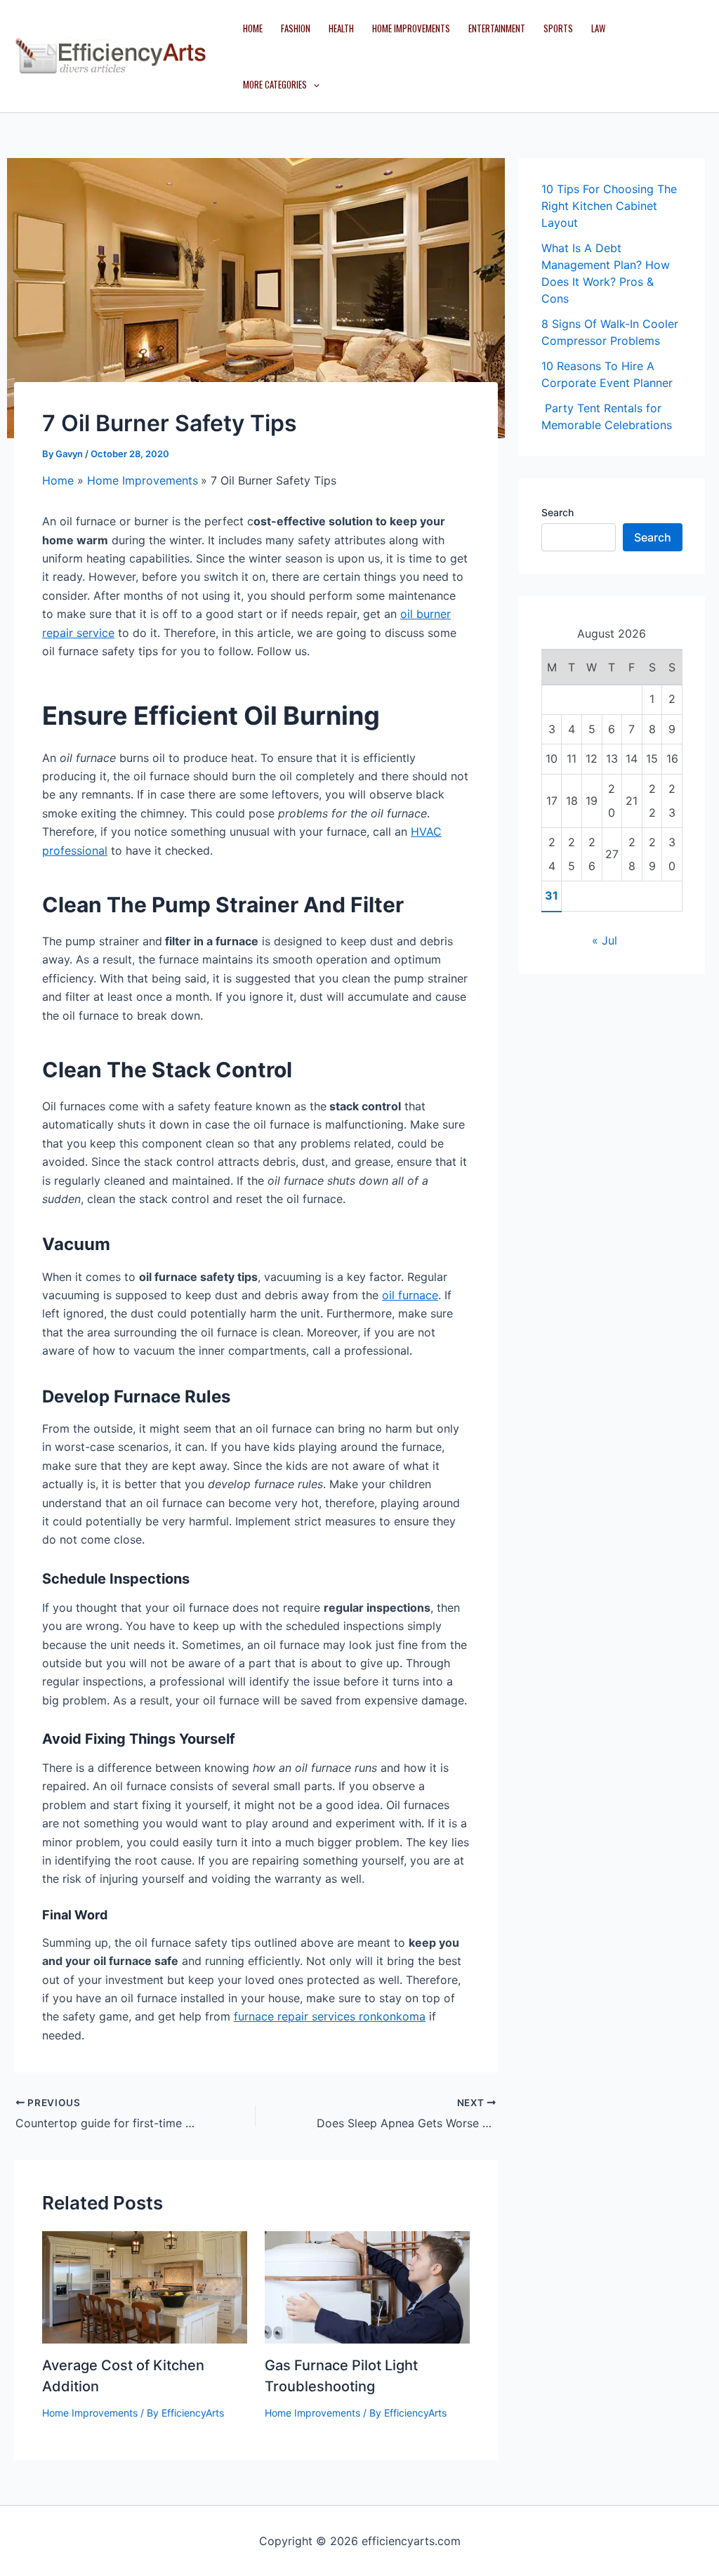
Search (558, 512)
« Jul (605, 940)
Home (253, 28)
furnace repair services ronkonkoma (330, 2016)
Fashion (296, 28)
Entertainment (497, 28)
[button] (313, 84)
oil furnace (410, 1295)
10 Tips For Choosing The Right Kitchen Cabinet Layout (609, 206)
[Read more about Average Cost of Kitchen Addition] (145, 2286)
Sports (558, 28)
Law (598, 28)
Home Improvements (411, 28)
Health (341, 28)
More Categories (275, 84)
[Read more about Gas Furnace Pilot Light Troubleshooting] (367, 2286)
